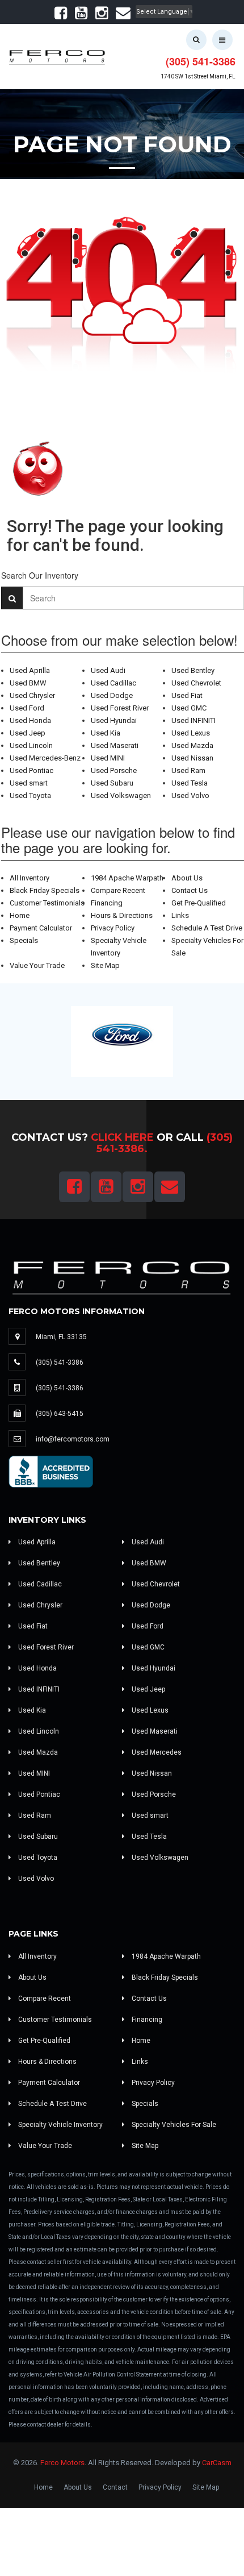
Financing (107, 903)
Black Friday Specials (45, 890)
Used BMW (28, 683)
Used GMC (189, 708)
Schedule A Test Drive (207, 928)
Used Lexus (191, 733)
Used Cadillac (113, 683)
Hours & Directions (122, 915)
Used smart (29, 783)
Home (20, 915)
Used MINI (108, 758)
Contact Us (190, 890)
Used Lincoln (31, 745)
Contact (115, 2487)
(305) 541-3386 (201, 61)
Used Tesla (190, 783)
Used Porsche (114, 770)
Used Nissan (192, 758)
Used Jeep (28, 733)
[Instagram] (102, 16)
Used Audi (108, 670)
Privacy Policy (113, 928)
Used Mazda (192, 745)
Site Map (105, 965)
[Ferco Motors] (57, 55)
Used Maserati (115, 745)
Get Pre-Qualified (199, 903)
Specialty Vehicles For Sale (173, 2125)
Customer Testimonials (47, 903)
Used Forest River (120, 708)
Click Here (122, 1137)
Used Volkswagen (121, 795)
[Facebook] (61, 16)
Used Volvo (190, 795)
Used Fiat (187, 695)
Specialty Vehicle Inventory (60, 2125)
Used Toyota (30, 795)
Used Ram (188, 770)
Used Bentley (193, 670)
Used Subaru (112, 783)
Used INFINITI (193, 720)
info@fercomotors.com (73, 1439)
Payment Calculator (41, 928)
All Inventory (30, 878)
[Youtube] (81, 16)
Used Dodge (112, 695)
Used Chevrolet (196, 683)
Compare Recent (118, 890)
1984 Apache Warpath (127, 878)
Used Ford (27, 708)
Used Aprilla (30, 670)
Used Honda (30, 720)
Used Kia (106, 733)
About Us (187, 878)
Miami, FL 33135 (61, 1337)
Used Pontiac (31, 770)
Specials (24, 940)
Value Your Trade (37, 965)
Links (180, 915)
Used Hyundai (114, 720)
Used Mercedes (156, 1752)
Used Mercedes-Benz (45, 758)
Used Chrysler (32, 695)
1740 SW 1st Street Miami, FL (198, 76)
